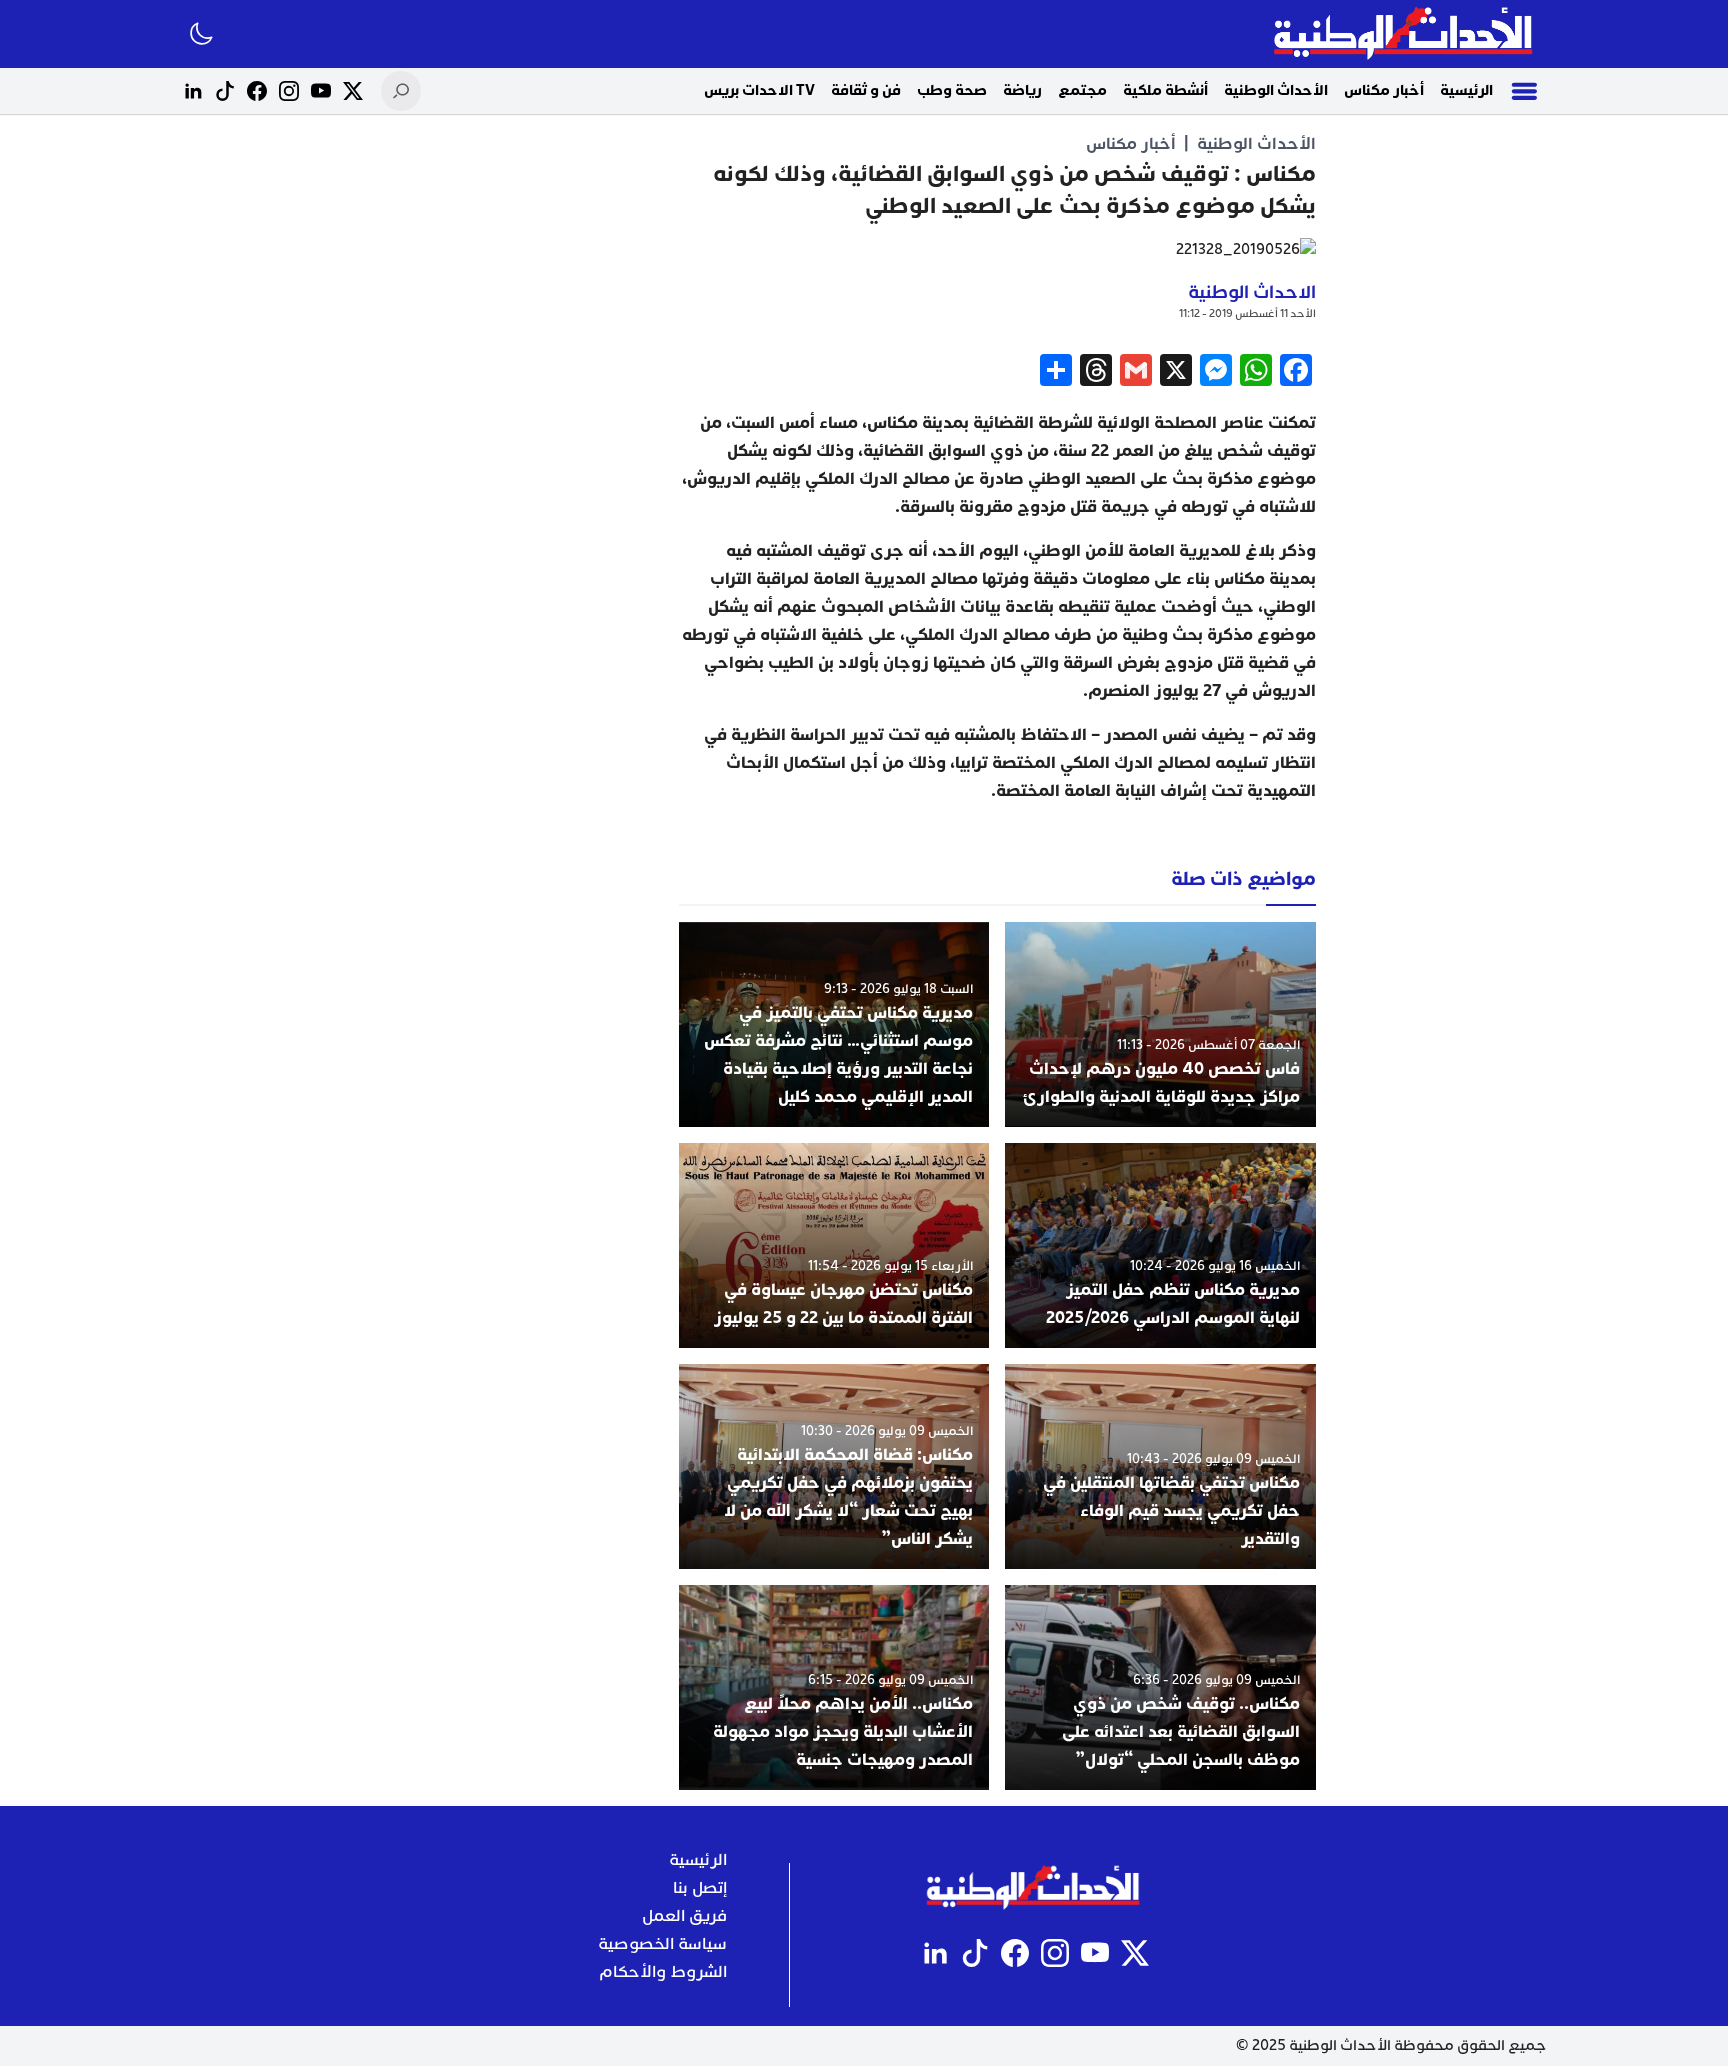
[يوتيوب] (321, 91)
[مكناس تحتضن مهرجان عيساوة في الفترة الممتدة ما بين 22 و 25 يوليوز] (834, 1245)
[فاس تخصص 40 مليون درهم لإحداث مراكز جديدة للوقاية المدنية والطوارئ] (1160, 1024)
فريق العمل (684, 1916)
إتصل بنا (700, 1888)
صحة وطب (952, 90)
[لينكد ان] (193, 91)
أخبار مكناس (1384, 90)
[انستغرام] (289, 91)
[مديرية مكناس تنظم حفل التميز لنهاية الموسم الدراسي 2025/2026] (1160, 1245)
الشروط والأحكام (663, 1972)
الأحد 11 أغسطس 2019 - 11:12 (1247, 313)
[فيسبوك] (257, 91)
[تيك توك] (225, 91)
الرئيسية (1466, 90)
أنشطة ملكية (1165, 90)
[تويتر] (353, 91)
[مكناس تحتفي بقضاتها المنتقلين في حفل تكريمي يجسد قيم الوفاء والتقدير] (1160, 1466)
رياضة (1022, 90)
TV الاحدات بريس (759, 90)
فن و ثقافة (866, 90)
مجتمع (1082, 90)
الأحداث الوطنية (1276, 90)
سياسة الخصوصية (662, 1944)
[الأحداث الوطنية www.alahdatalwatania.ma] (1405, 34)
